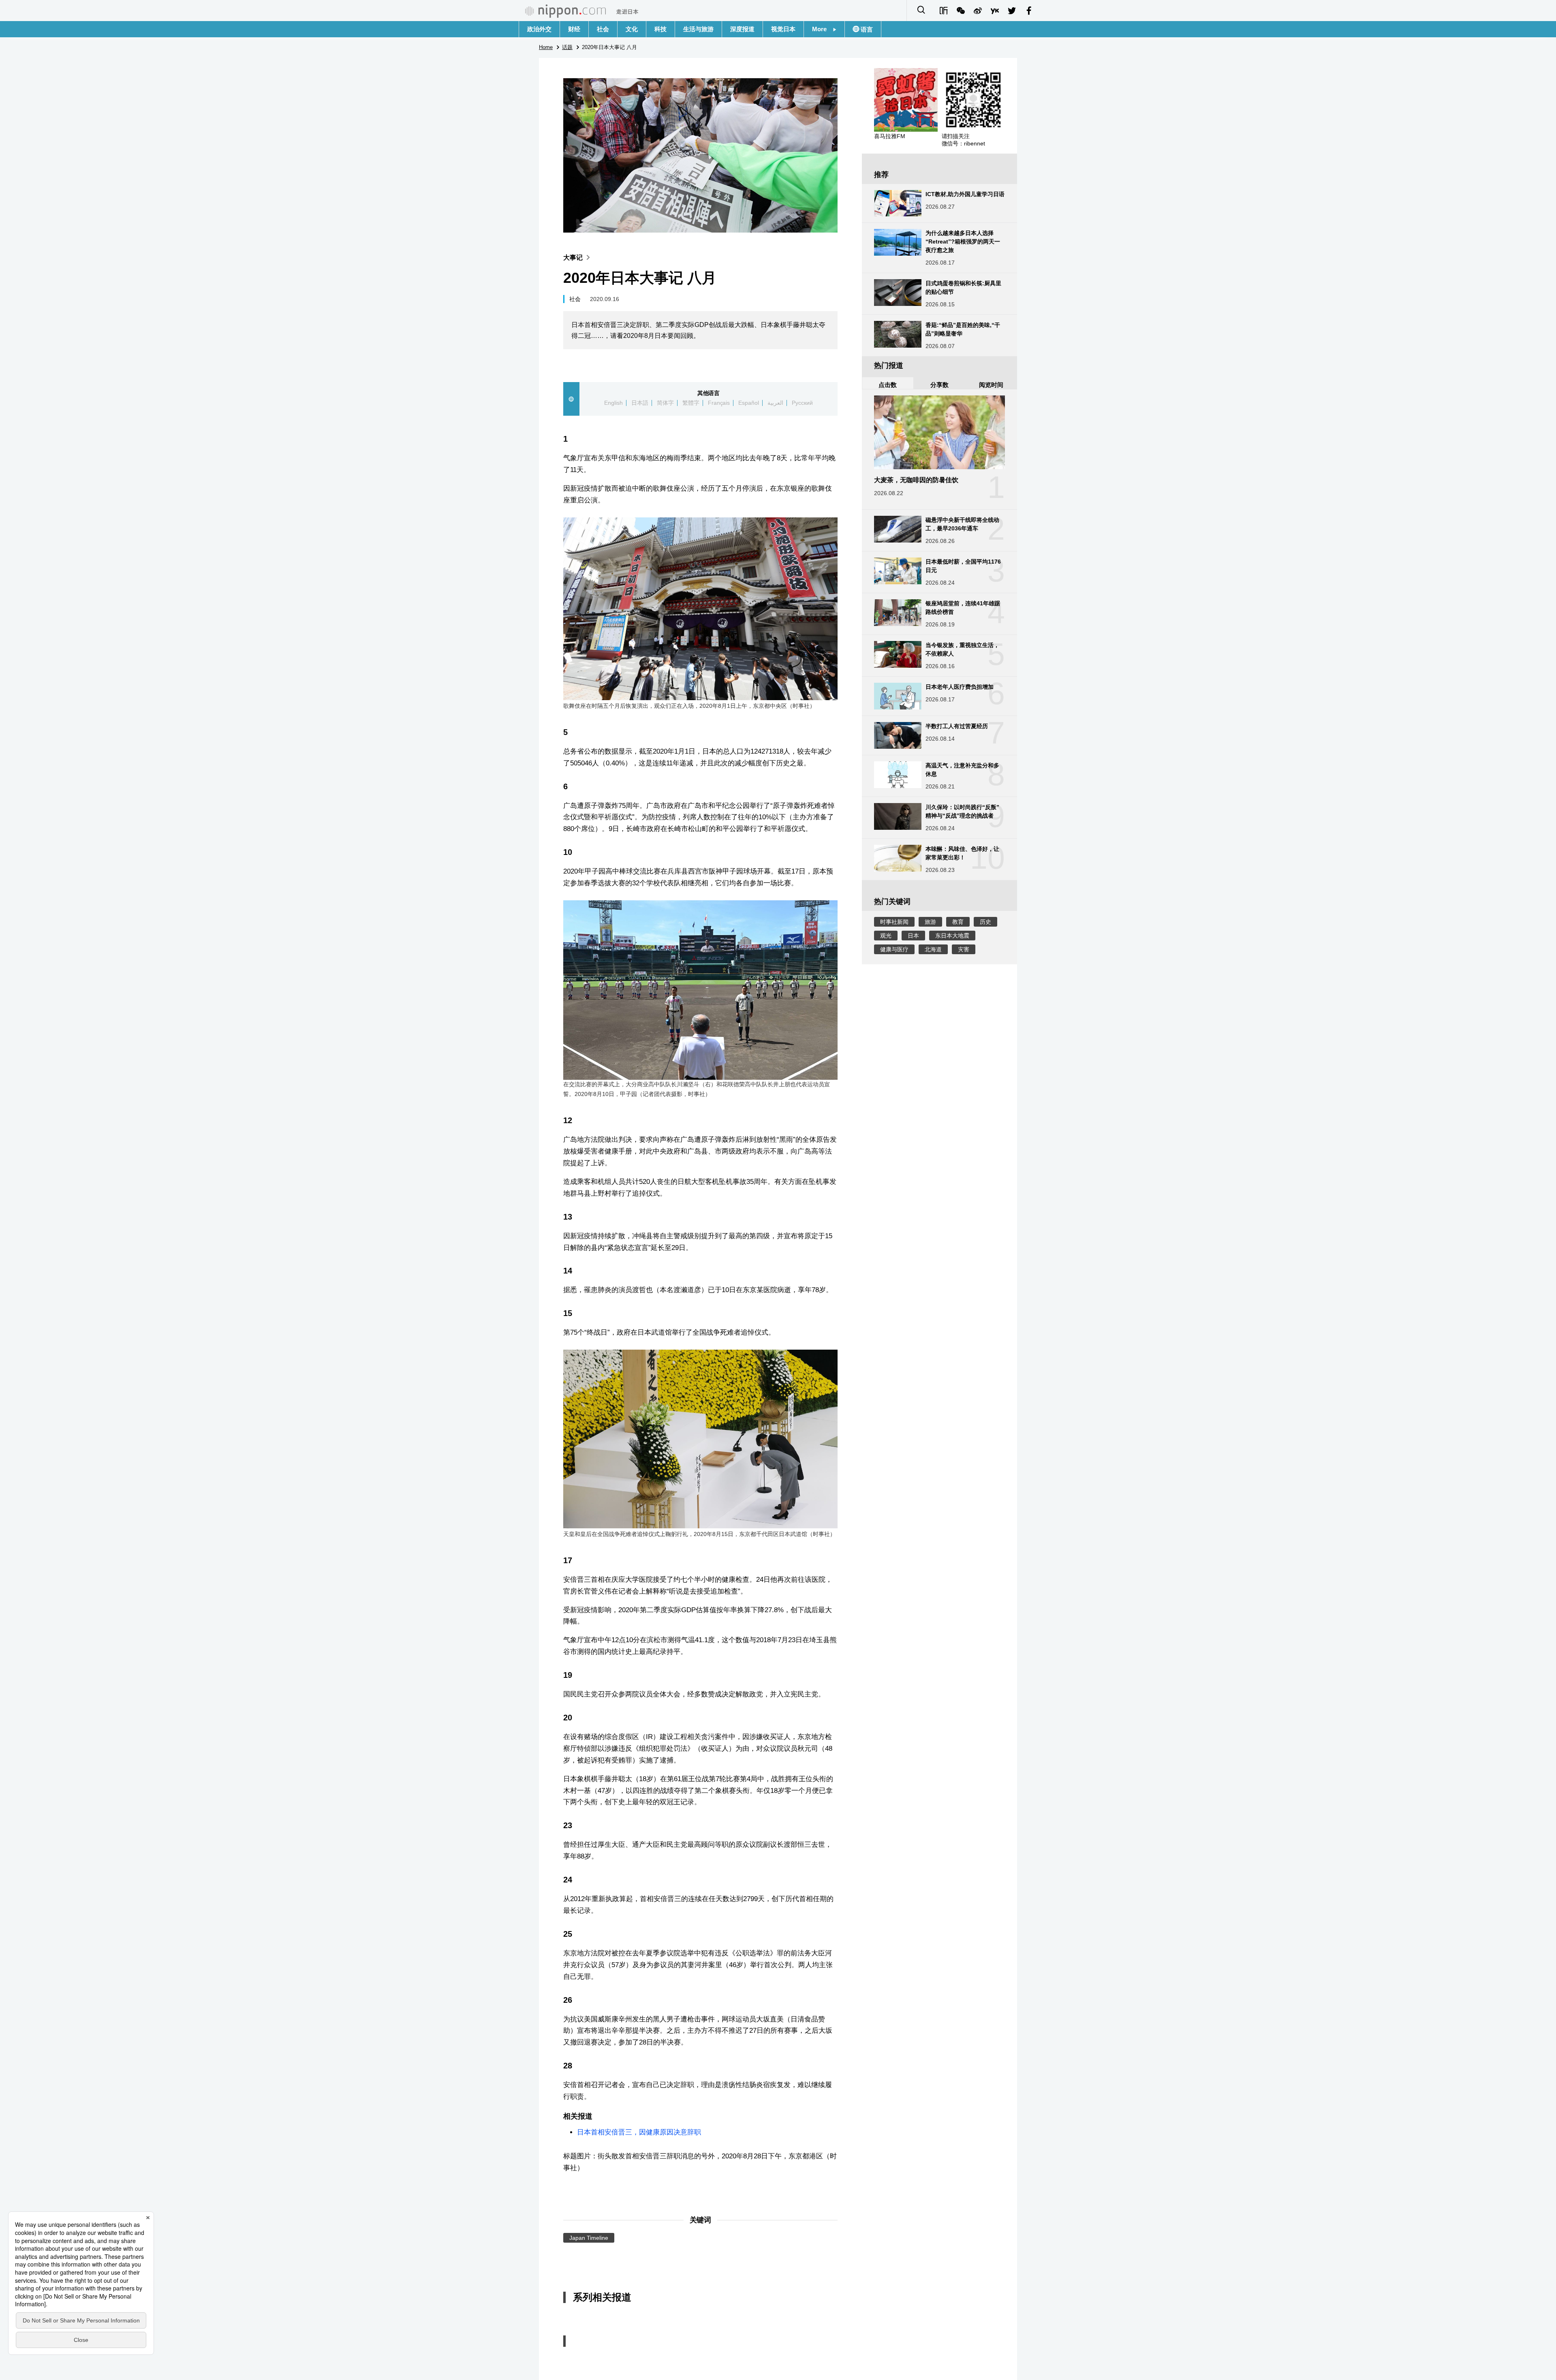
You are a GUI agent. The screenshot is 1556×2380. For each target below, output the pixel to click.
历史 (985, 922)
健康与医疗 (894, 949)
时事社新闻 (894, 922)
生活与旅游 (698, 29)
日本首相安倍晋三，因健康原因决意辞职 (639, 2132)
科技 (660, 29)
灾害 (964, 949)
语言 (866, 29)
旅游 (930, 922)
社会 (603, 29)
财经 (574, 29)
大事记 (573, 257)
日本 (913, 936)
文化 (632, 29)
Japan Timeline (589, 2238)
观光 (886, 936)
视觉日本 (783, 29)
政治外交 (539, 29)
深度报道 (742, 29)
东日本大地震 (952, 936)
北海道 (933, 949)
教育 (958, 922)
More (822, 29)
